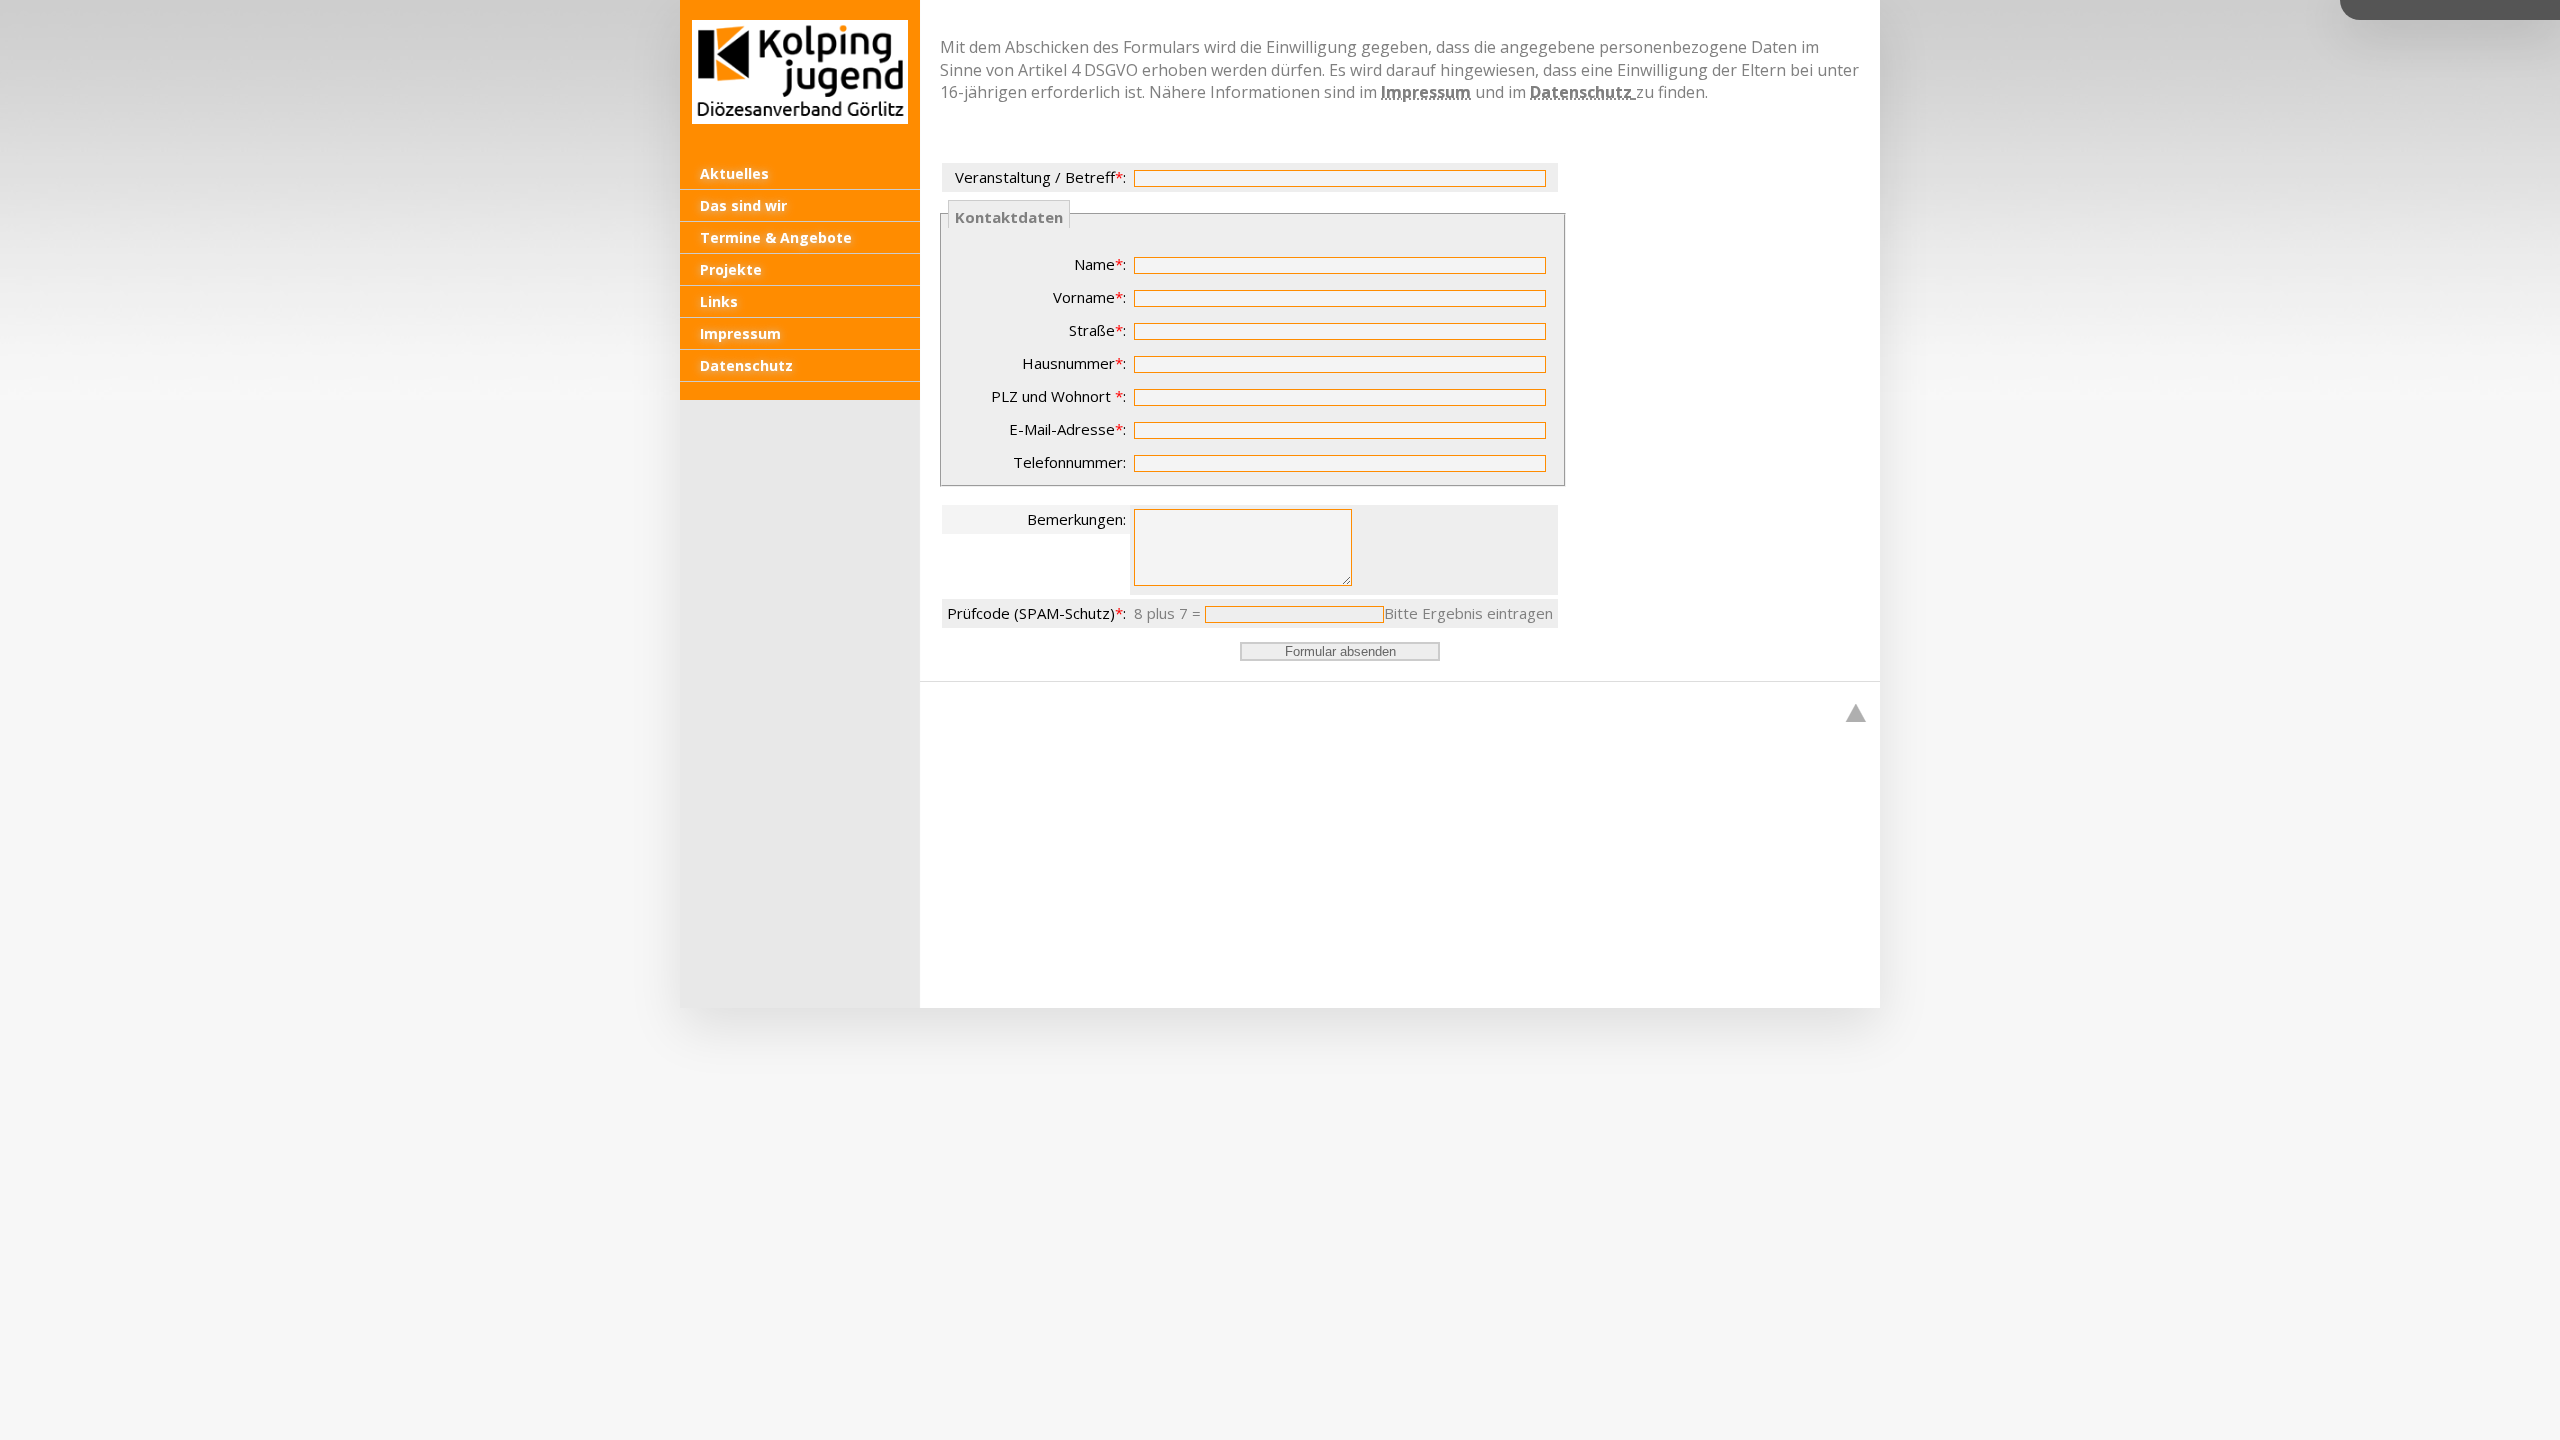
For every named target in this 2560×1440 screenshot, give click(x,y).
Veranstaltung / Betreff (1035, 177)
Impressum (1426, 92)
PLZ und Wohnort (1053, 396)
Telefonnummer (1068, 462)
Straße (1092, 330)
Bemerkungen (1075, 519)
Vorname (1084, 297)
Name (1094, 264)
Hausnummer (1068, 363)
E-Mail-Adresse (1062, 429)
